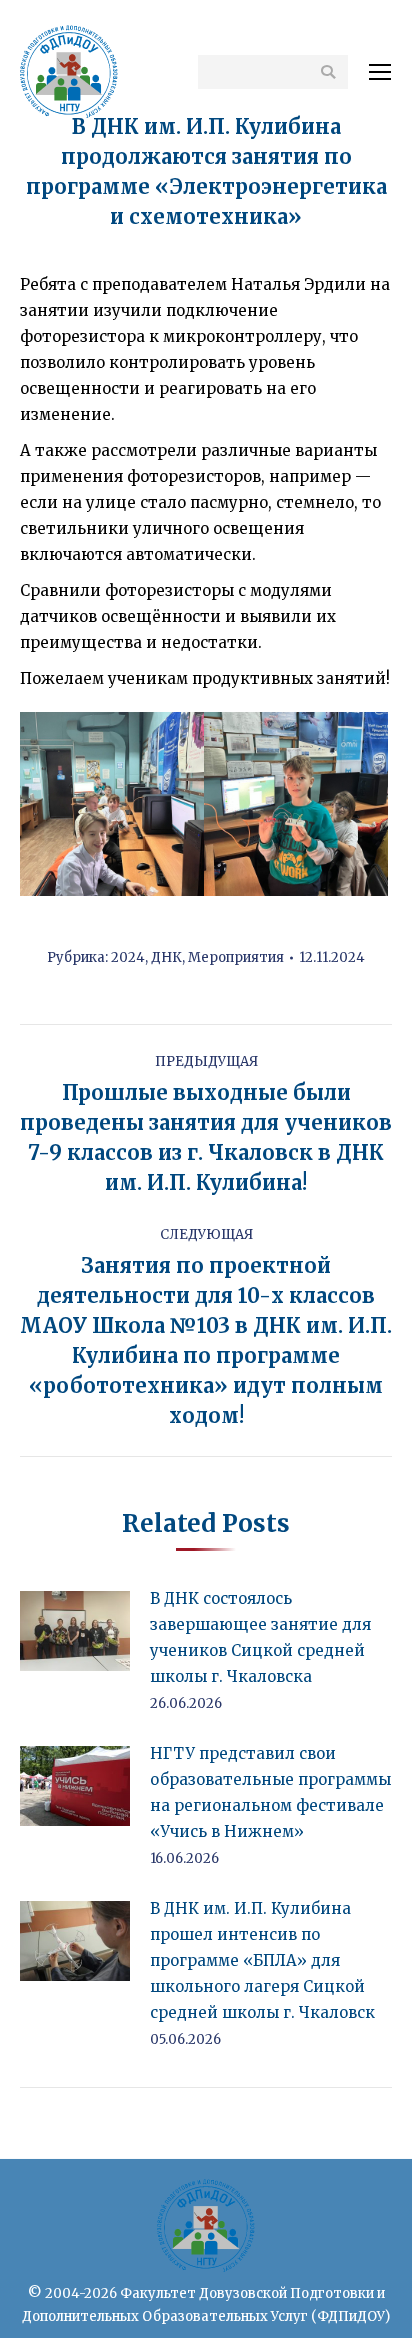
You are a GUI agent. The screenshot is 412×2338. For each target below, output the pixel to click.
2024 (128, 957)
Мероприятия (236, 957)
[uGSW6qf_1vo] (112, 804)
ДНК (166, 957)
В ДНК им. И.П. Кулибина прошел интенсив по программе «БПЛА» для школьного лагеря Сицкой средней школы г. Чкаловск (262, 1960)
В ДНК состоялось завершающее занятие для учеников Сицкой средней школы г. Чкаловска (260, 1637)
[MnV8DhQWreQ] (296, 804)
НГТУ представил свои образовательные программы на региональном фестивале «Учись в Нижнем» (270, 1792)
